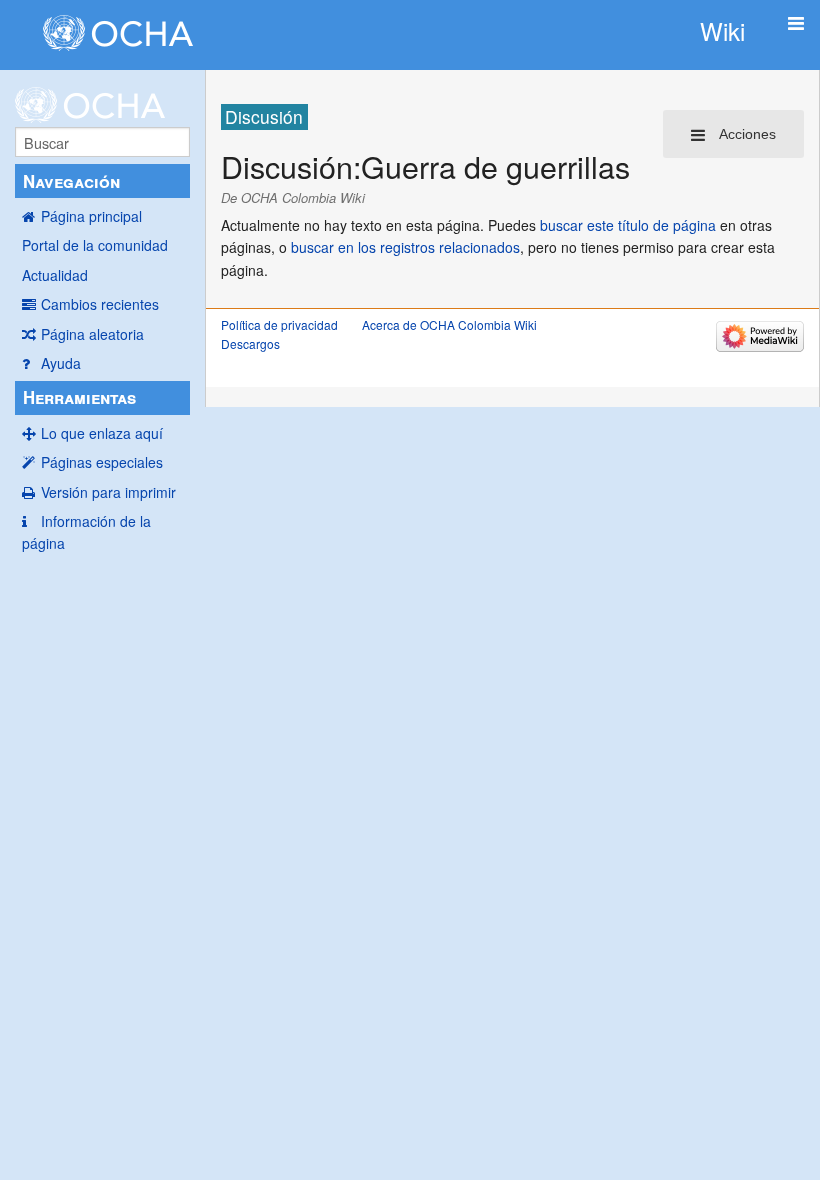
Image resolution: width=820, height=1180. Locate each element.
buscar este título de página (628, 225)
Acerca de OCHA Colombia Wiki (449, 324)
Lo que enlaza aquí (102, 433)
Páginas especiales (102, 462)
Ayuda (61, 363)
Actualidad (55, 275)
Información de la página (86, 532)
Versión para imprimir (108, 492)
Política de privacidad (279, 324)
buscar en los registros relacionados (405, 247)
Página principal (91, 216)
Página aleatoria (92, 334)
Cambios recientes (100, 304)
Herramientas (79, 397)
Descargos (250, 343)
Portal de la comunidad (95, 245)
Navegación (71, 181)
